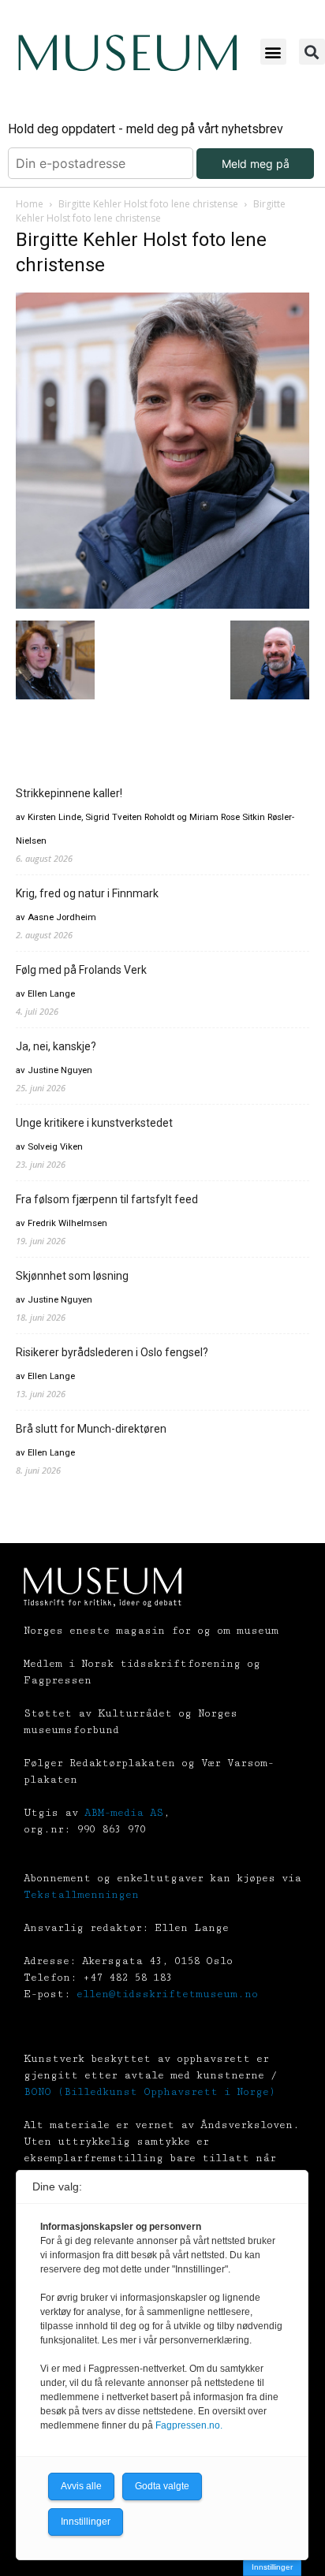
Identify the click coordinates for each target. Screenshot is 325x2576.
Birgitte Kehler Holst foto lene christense (148, 204)
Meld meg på (256, 164)
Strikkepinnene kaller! (69, 793)
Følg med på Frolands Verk (81, 970)
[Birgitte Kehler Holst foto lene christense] (162, 604)
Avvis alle (81, 2486)
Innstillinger (272, 2567)
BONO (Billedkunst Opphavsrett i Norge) (149, 2092)
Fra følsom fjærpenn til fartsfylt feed (107, 1199)
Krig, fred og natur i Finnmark (87, 893)
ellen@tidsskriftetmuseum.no (167, 1994)
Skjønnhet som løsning (72, 1276)
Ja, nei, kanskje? (56, 1046)
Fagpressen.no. (189, 2425)
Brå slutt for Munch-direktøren (91, 1429)
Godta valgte (162, 2486)
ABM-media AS (124, 1813)
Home (30, 204)
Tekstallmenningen (81, 1895)
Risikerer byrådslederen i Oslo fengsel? (112, 1352)
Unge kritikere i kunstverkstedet (94, 1123)
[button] (273, 52)
